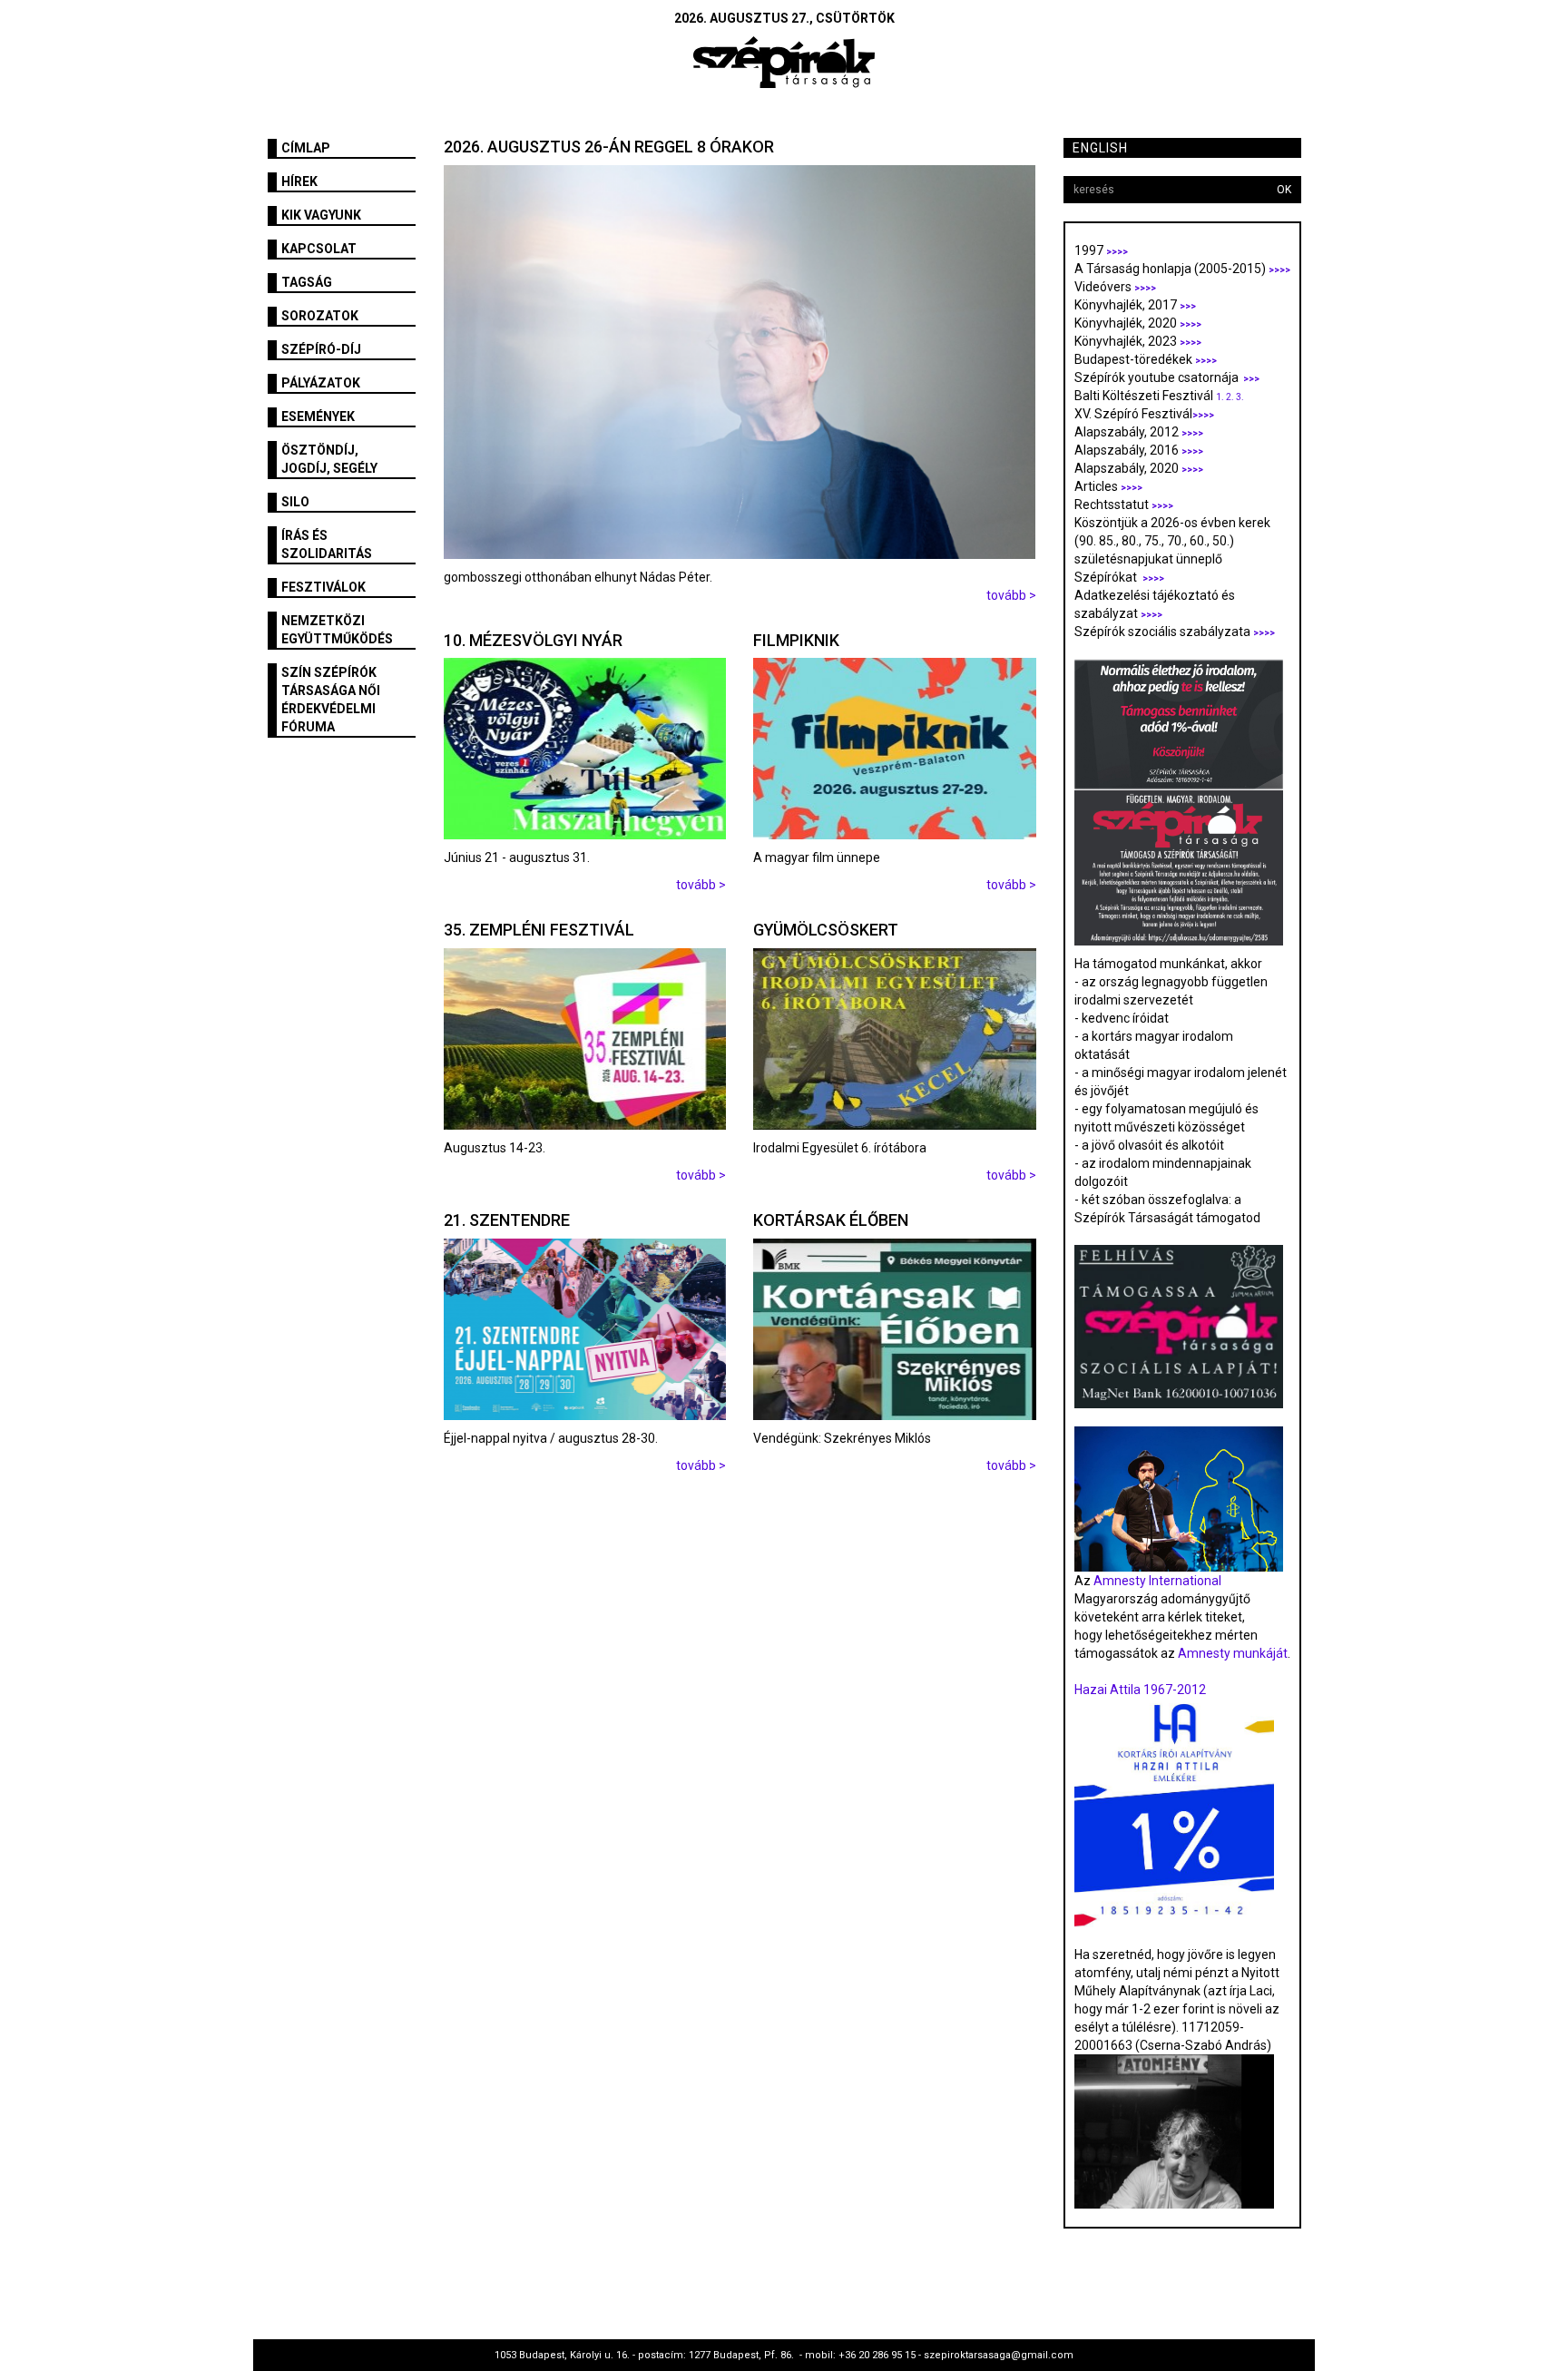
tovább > (1011, 595)
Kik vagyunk (321, 215)
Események (318, 416)
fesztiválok (323, 587)
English (1100, 148)
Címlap (306, 148)
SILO (295, 502)
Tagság (307, 282)
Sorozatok (320, 316)
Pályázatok (321, 383)
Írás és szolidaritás (327, 544)
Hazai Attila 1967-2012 (1140, 1690)
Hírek (299, 181)
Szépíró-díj (321, 349)
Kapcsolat (319, 249)
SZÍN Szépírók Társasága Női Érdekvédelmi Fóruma (331, 700)
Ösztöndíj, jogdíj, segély (329, 459)
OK (1284, 190)
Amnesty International (1157, 1581)
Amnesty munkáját (1231, 1653)
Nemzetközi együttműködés (337, 630)
